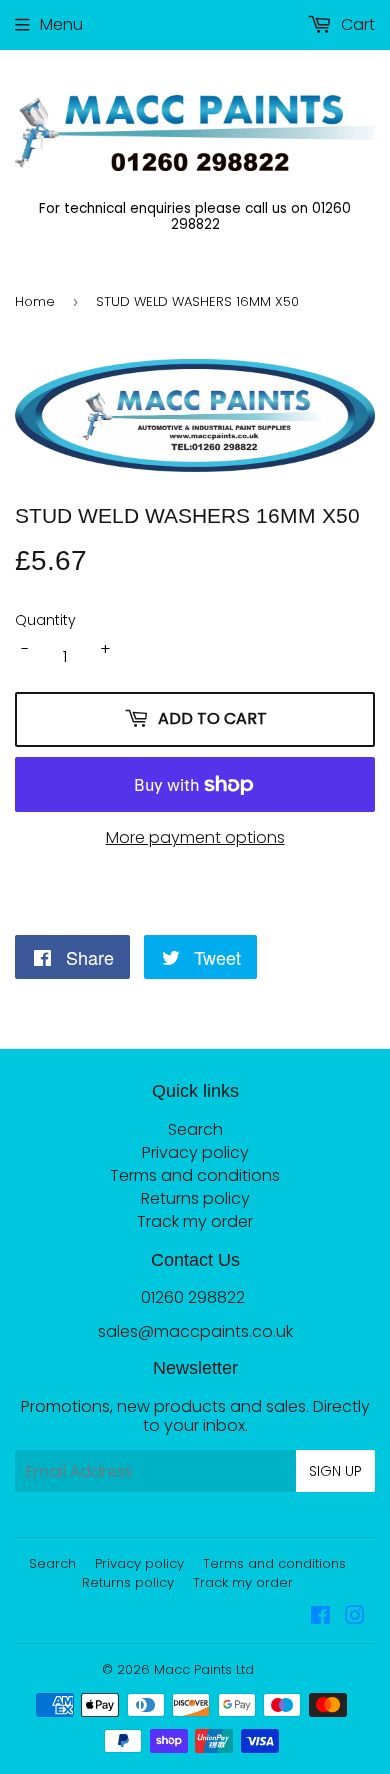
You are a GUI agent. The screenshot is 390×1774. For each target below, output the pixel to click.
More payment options (195, 837)
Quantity (45, 620)
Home (35, 301)
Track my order (195, 1221)
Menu (61, 24)
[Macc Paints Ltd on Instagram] (355, 1617)
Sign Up (335, 1471)
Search (195, 1129)
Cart (356, 24)
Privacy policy (195, 1152)
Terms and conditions (195, 1175)
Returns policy (195, 1198)
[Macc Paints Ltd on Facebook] (320, 1617)
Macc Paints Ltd (204, 1669)
